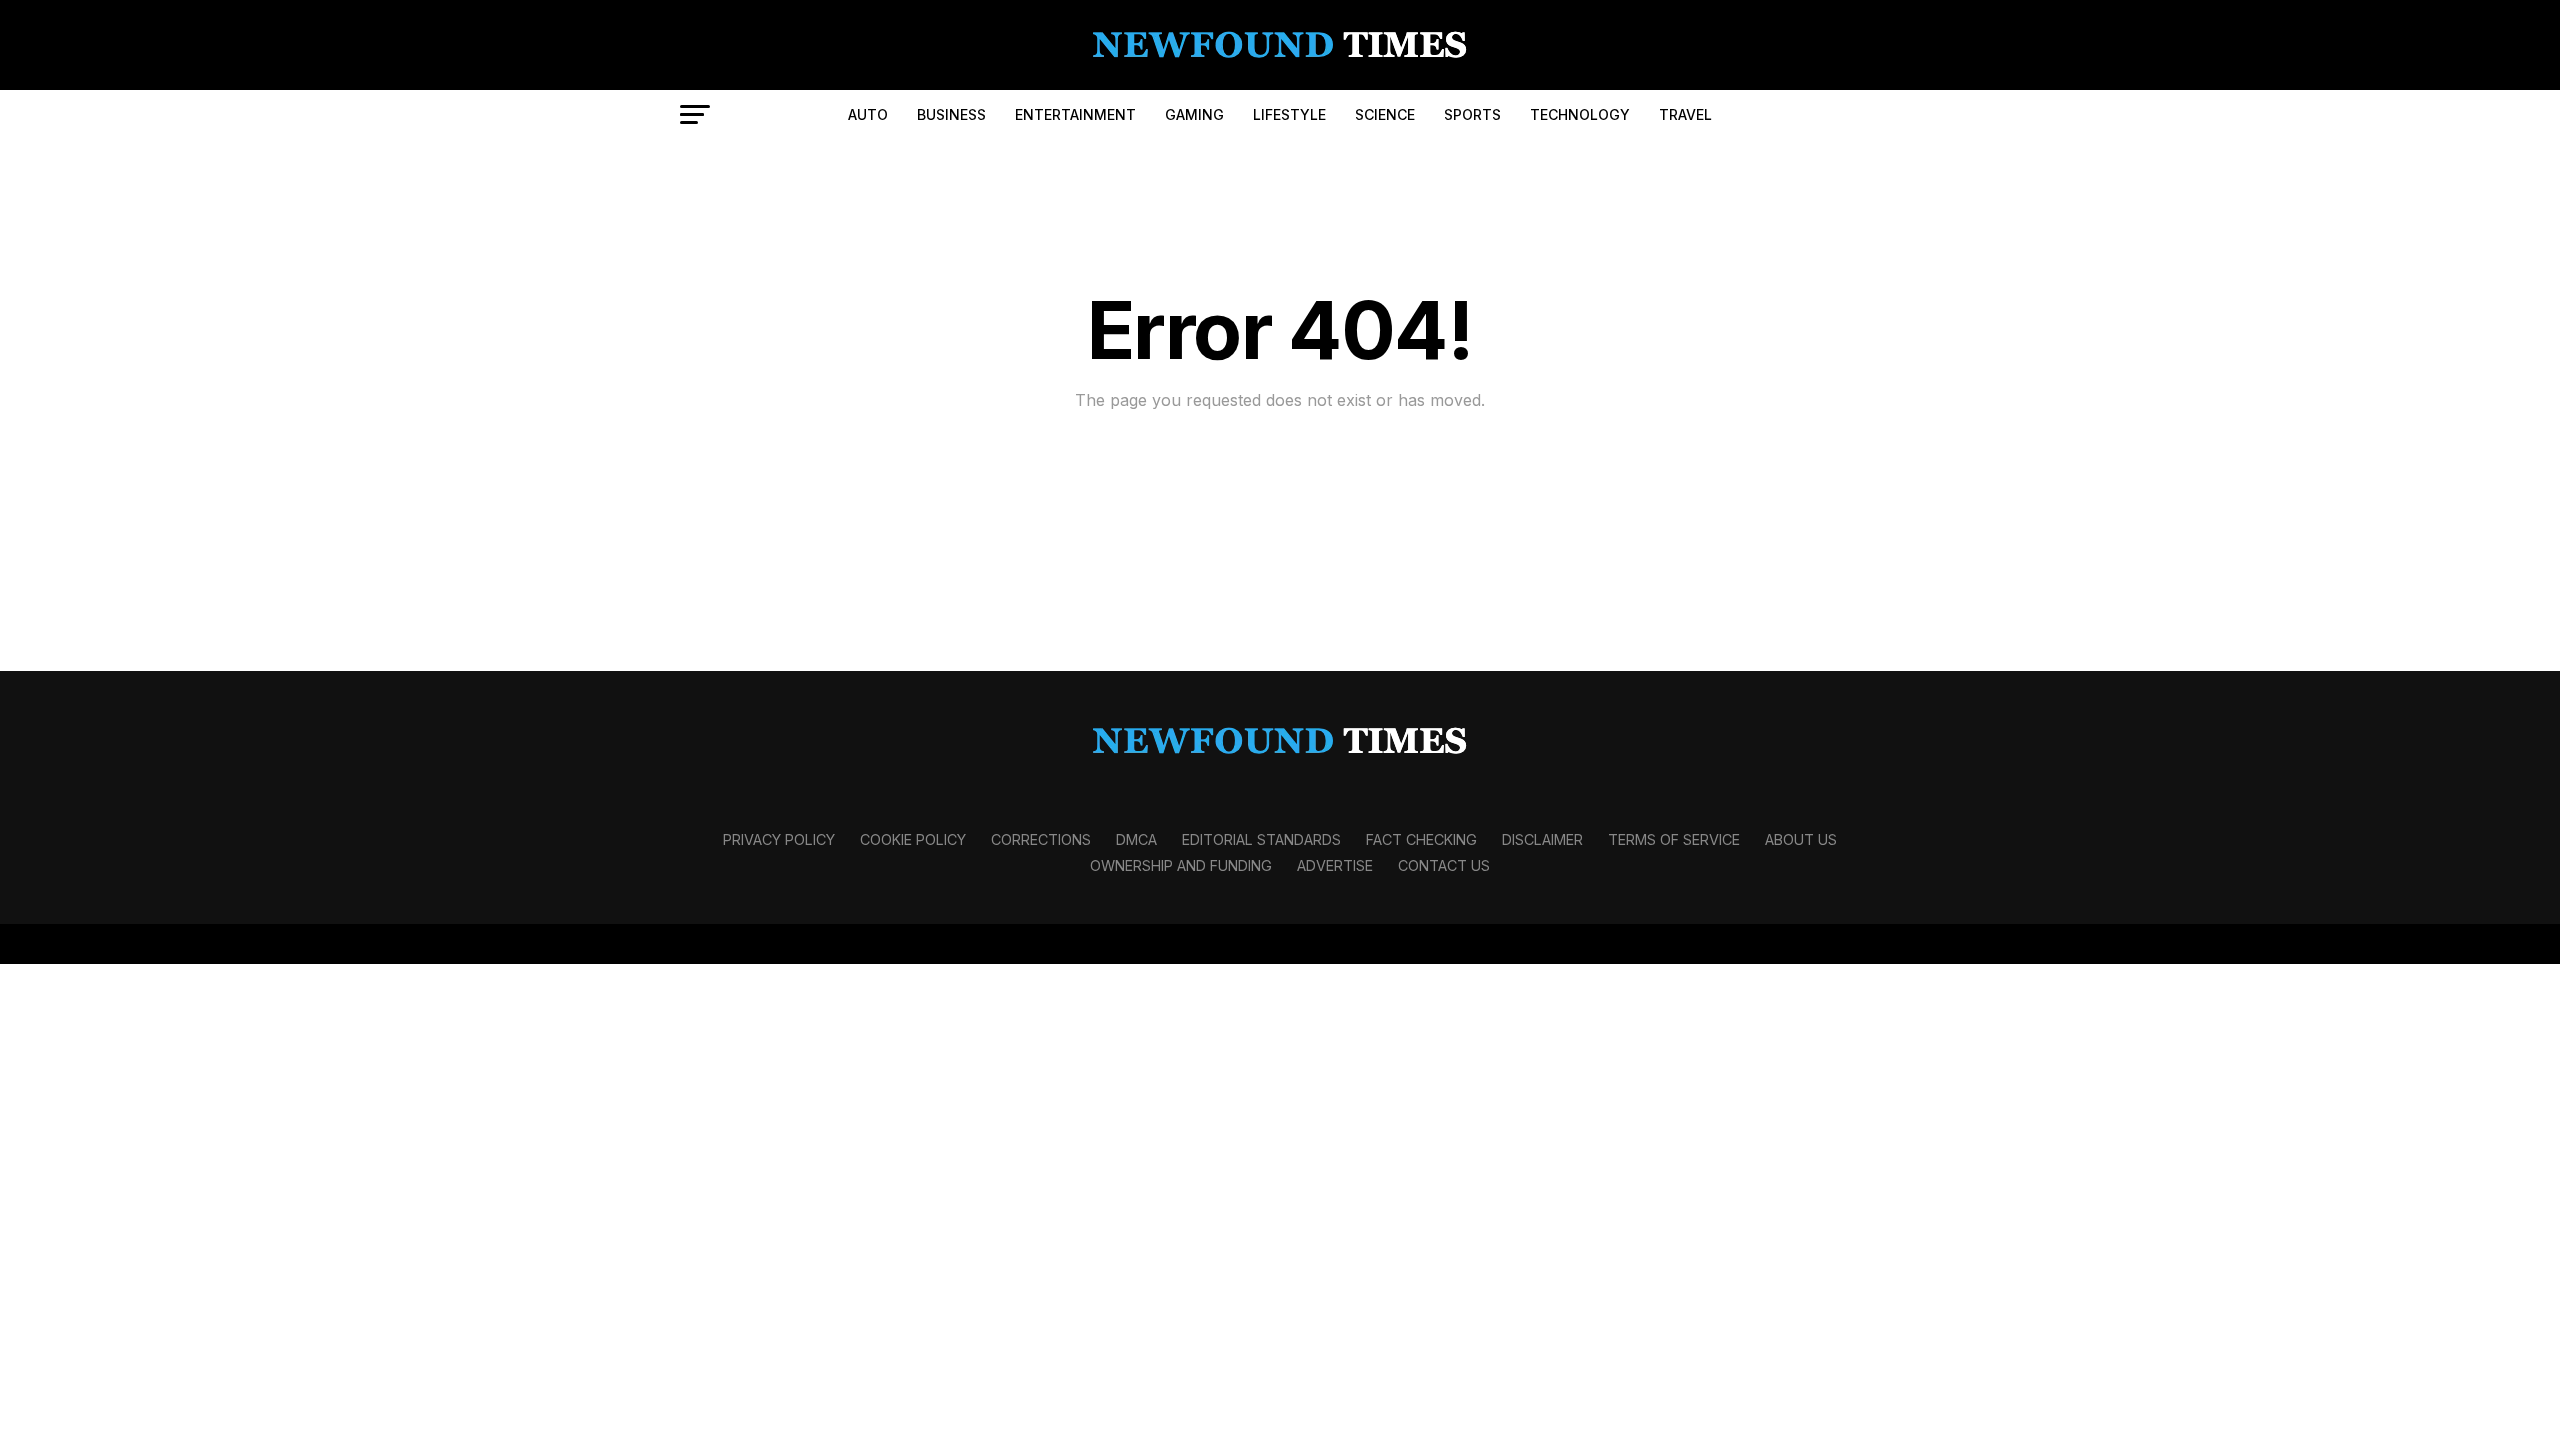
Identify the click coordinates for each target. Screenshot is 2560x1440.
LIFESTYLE (1289, 114)
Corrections (1041, 839)
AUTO (868, 114)
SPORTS (1472, 114)
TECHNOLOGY (1580, 114)
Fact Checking (1421, 839)
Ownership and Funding (1181, 865)
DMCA (1136, 839)
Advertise (1335, 865)
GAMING (1194, 114)
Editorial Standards (1261, 839)
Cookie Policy (913, 839)
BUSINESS (951, 114)
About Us (1801, 839)
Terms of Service (1674, 839)
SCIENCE (1385, 114)
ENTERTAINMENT (1075, 114)
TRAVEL (1685, 114)
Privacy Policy (779, 839)
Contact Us (1444, 865)
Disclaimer (1542, 839)
